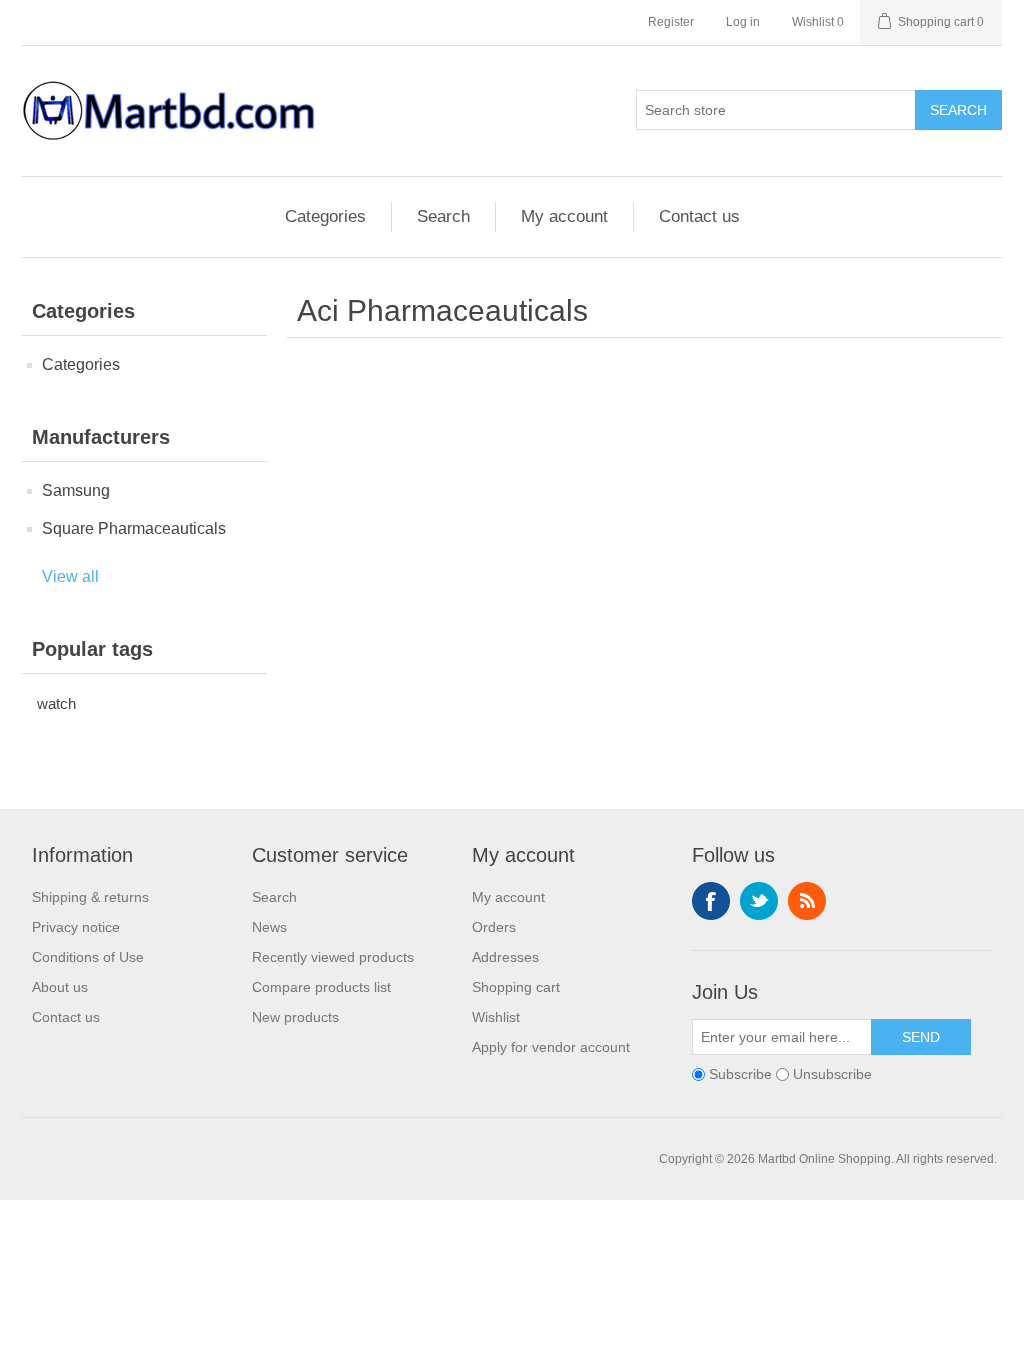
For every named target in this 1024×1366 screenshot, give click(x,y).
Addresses (505, 957)
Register (671, 22)
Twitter (759, 901)
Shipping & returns (90, 897)
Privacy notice (76, 927)
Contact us (699, 216)
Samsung (76, 490)
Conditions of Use (88, 957)
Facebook (711, 901)
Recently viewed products (333, 957)
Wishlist (496, 1017)
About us (60, 987)
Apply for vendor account (551, 1047)
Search (958, 110)
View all (70, 576)
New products (295, 1017)
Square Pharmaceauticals (134, 528)
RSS (807, 901)
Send (921, 1037)
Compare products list (321, 987)
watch (56, 703)
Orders (494, 927)
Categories (325, 216)
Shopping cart (516, 987)
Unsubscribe (832, 1074)
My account (564, 216)
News (269, 927)
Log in (743, 22)
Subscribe (740, 1074)
